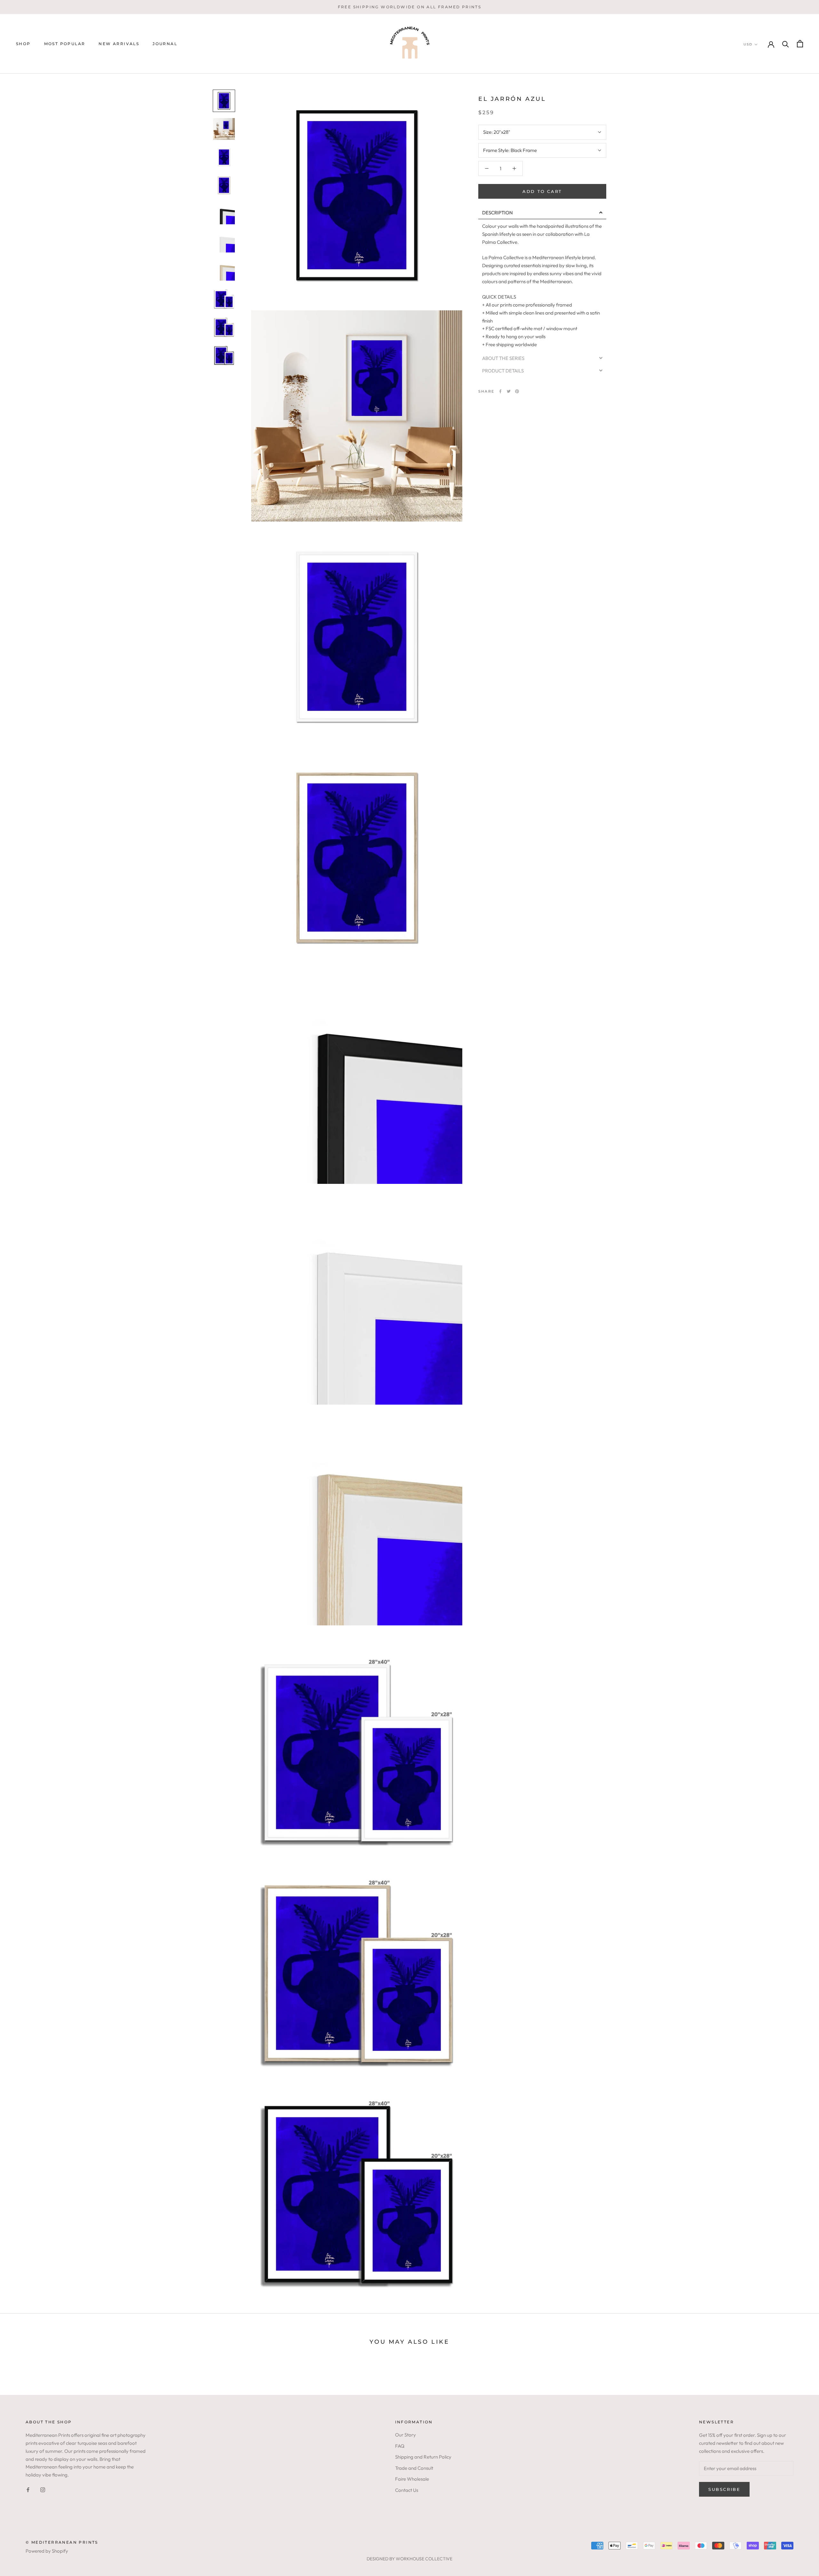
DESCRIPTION (497, 213)
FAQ (400, 2446)
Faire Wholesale (412, 2479)
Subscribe (724, 2489)
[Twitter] (509, 391)
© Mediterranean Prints (62, 2542)
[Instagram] (43, 2489)
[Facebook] (500, 391)
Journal (165, 44)
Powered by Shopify (47, 2551)
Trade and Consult (414, 2468)
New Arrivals (119, 44)
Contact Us (407, 2490)
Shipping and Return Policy (423, 2457)
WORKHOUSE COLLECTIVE (424, 2559)
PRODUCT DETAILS (503, 371)
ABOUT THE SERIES (503, 358)
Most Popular (65, 44)
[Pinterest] (517, 391)
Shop (23, 44)
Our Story (406, 2435)
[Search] (786, 44)
